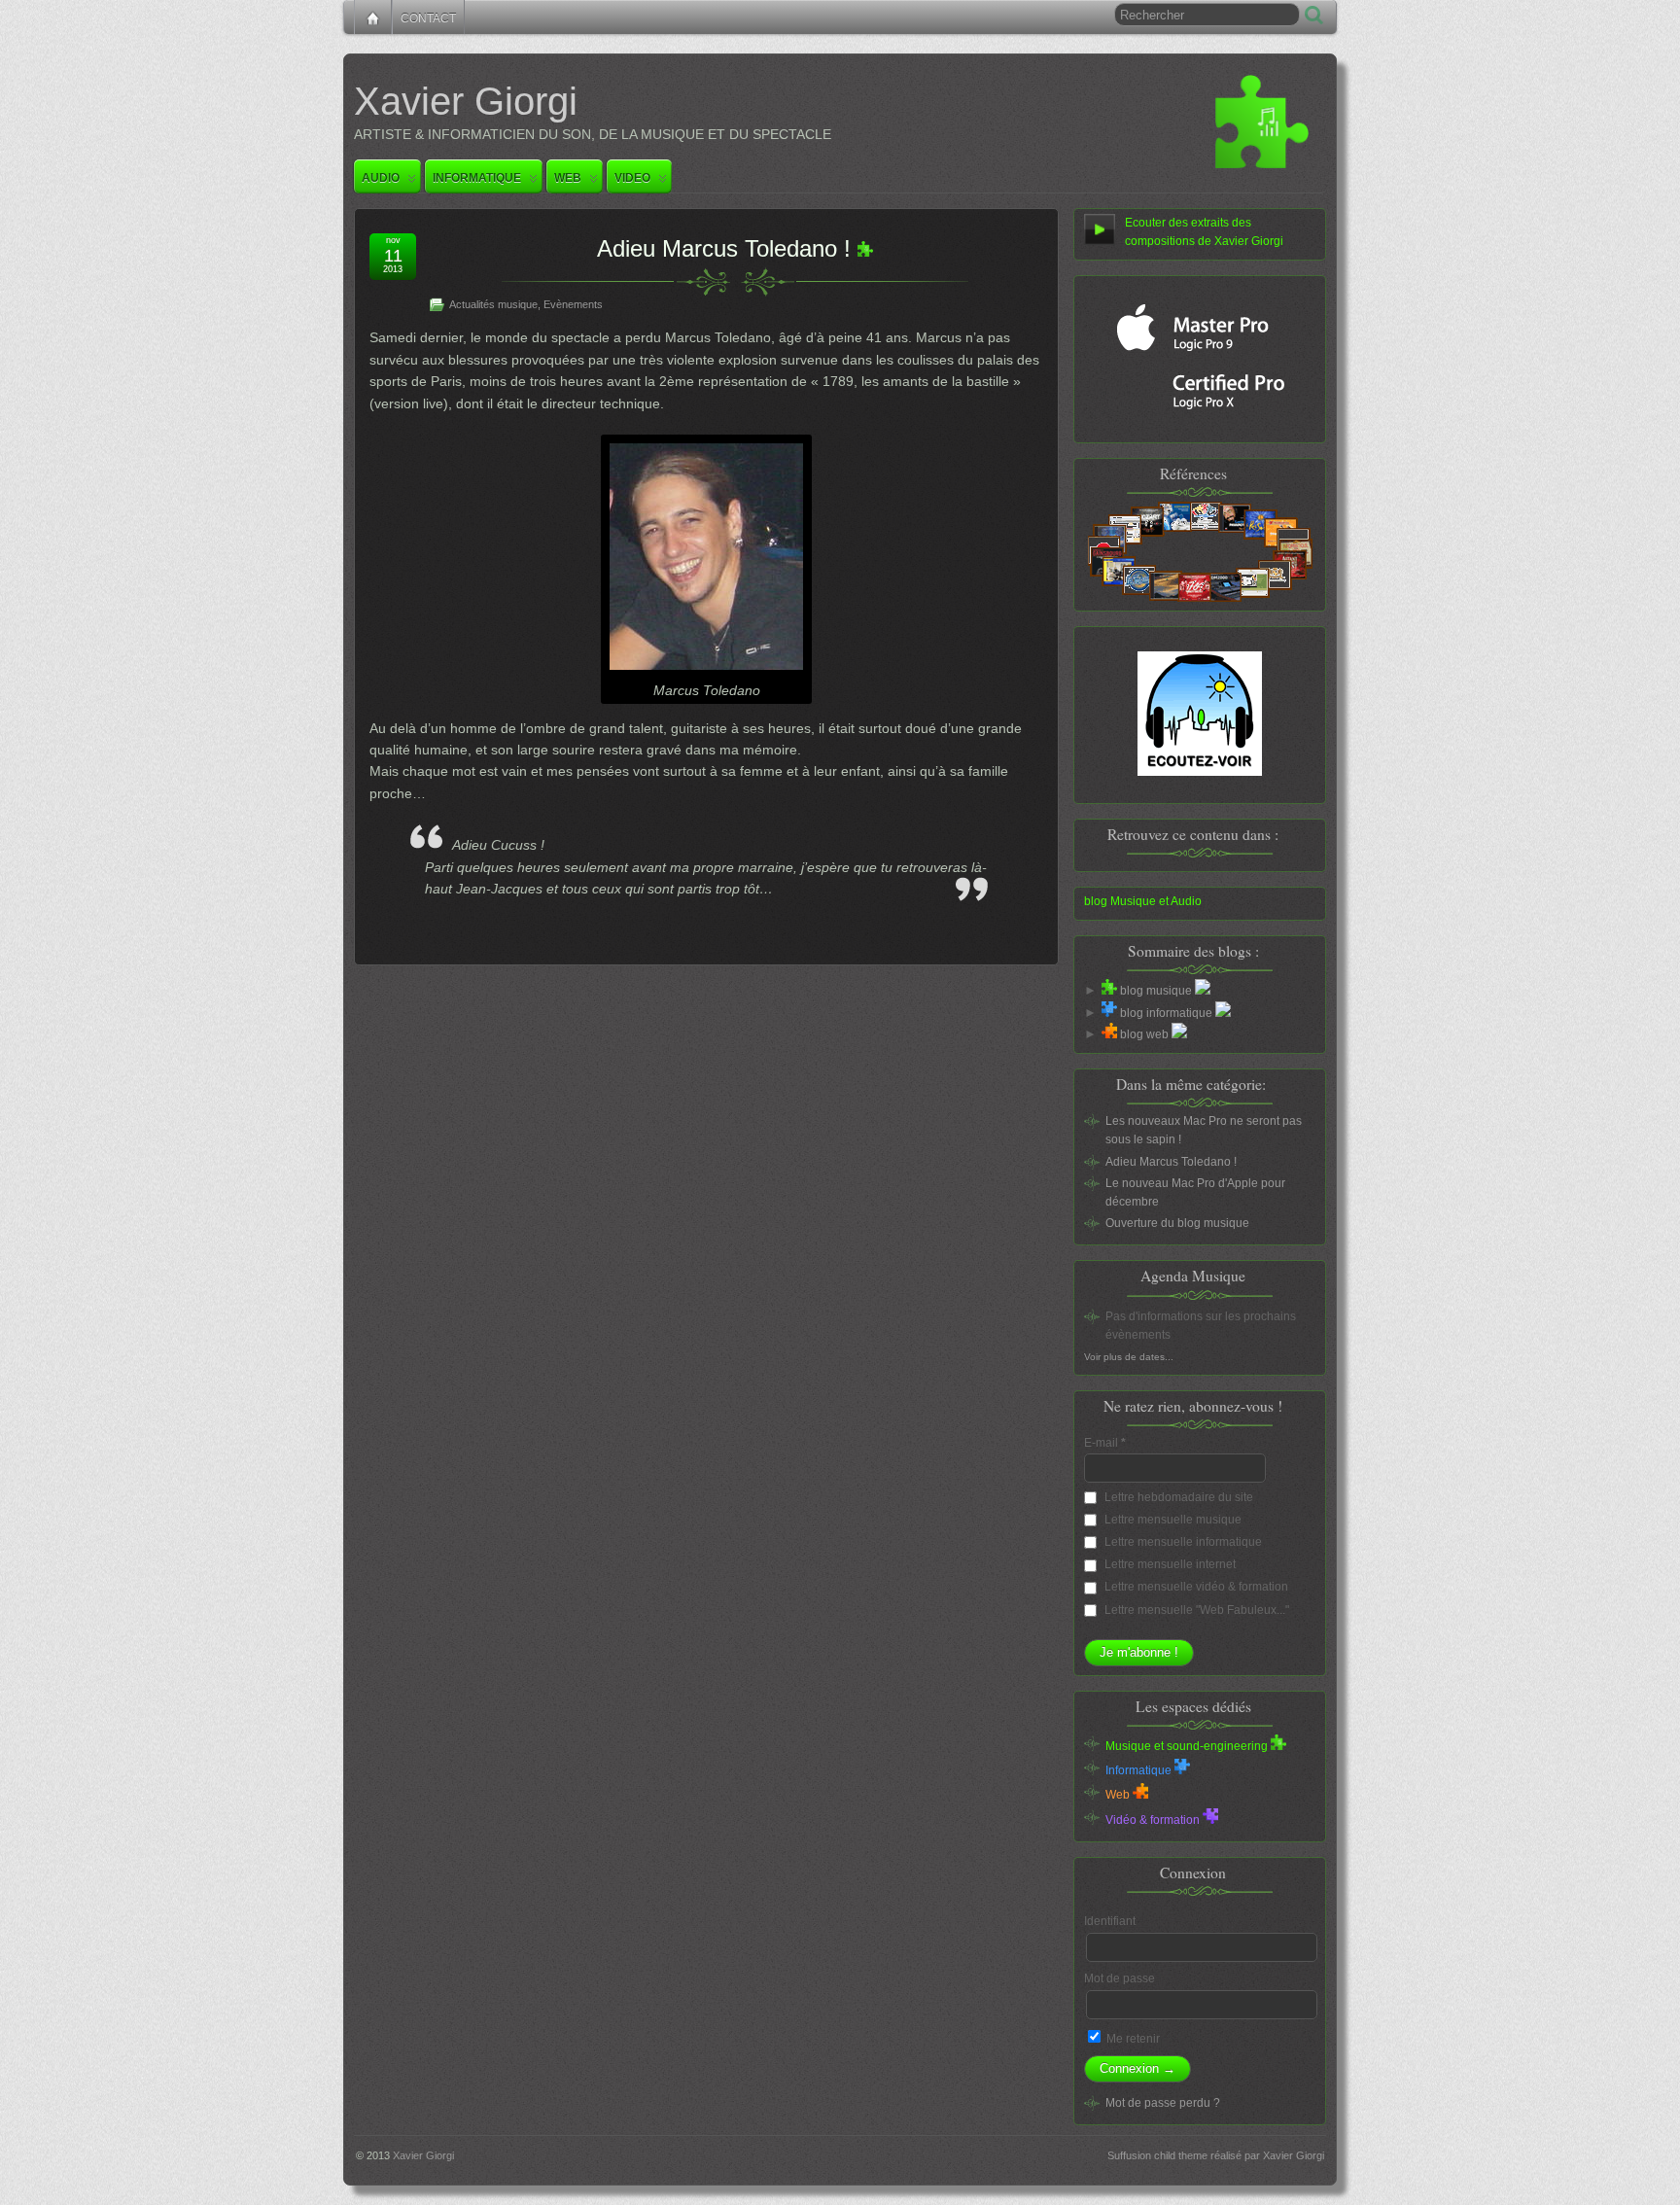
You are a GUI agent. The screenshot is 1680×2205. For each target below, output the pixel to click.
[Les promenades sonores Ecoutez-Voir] (1200, 714)
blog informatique (1166, 1013)
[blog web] (1109, 1034)
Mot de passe (1120, 1978)
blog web (1144, 1034)
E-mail (1105, 1443)
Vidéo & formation (1154, 1820)
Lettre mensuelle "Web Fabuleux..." (1195, 1610)
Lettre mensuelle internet (1169, 1564)
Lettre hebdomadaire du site (1177, 1497)
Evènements (573, 304)
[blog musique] (1109, 991)
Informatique (1140, 1770)
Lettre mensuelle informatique (1182, 1542)
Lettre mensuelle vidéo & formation (1195, 1587)
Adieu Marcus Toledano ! (724, 248)
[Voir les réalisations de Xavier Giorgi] (1200, 552)
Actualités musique (493, 304)
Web (1119, 1795)
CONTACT (428, 18)
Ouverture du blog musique (1177, 1223)
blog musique (1156, 991)
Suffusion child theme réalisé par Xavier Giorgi (1216, 2155)
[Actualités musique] (865, 248)
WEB (568, 178)
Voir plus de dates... (1129, 1357)
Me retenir (1132, 2039)
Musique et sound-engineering (1188, 1746)
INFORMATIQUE (477, 178)
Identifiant (1110, 1921)
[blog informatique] (1109, 1013)
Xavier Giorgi (466, 101)
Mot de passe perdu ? (1163, 2103)
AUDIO (381, 178)
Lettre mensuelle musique (1172, 1520)
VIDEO (632, 178)
